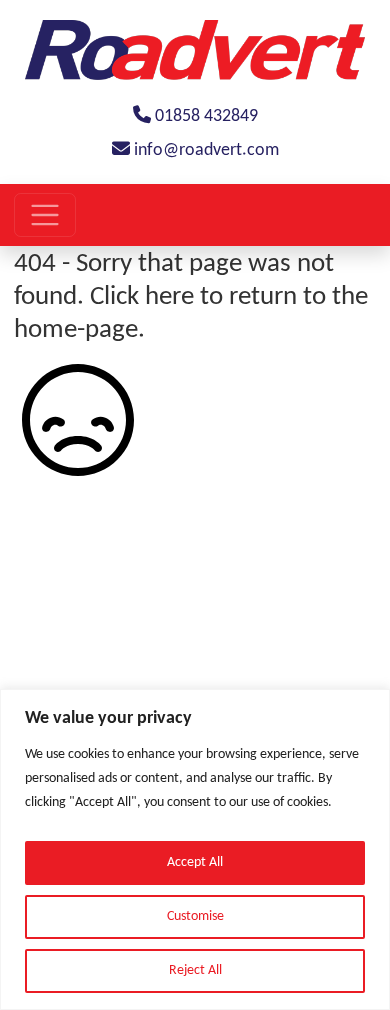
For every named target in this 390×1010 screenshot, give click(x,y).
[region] (195, 849)
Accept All (195, 862)
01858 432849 (204, 116)
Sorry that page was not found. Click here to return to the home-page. (191, 297)
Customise (195, 916)
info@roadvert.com (204, 150)
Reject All (195, 970)
